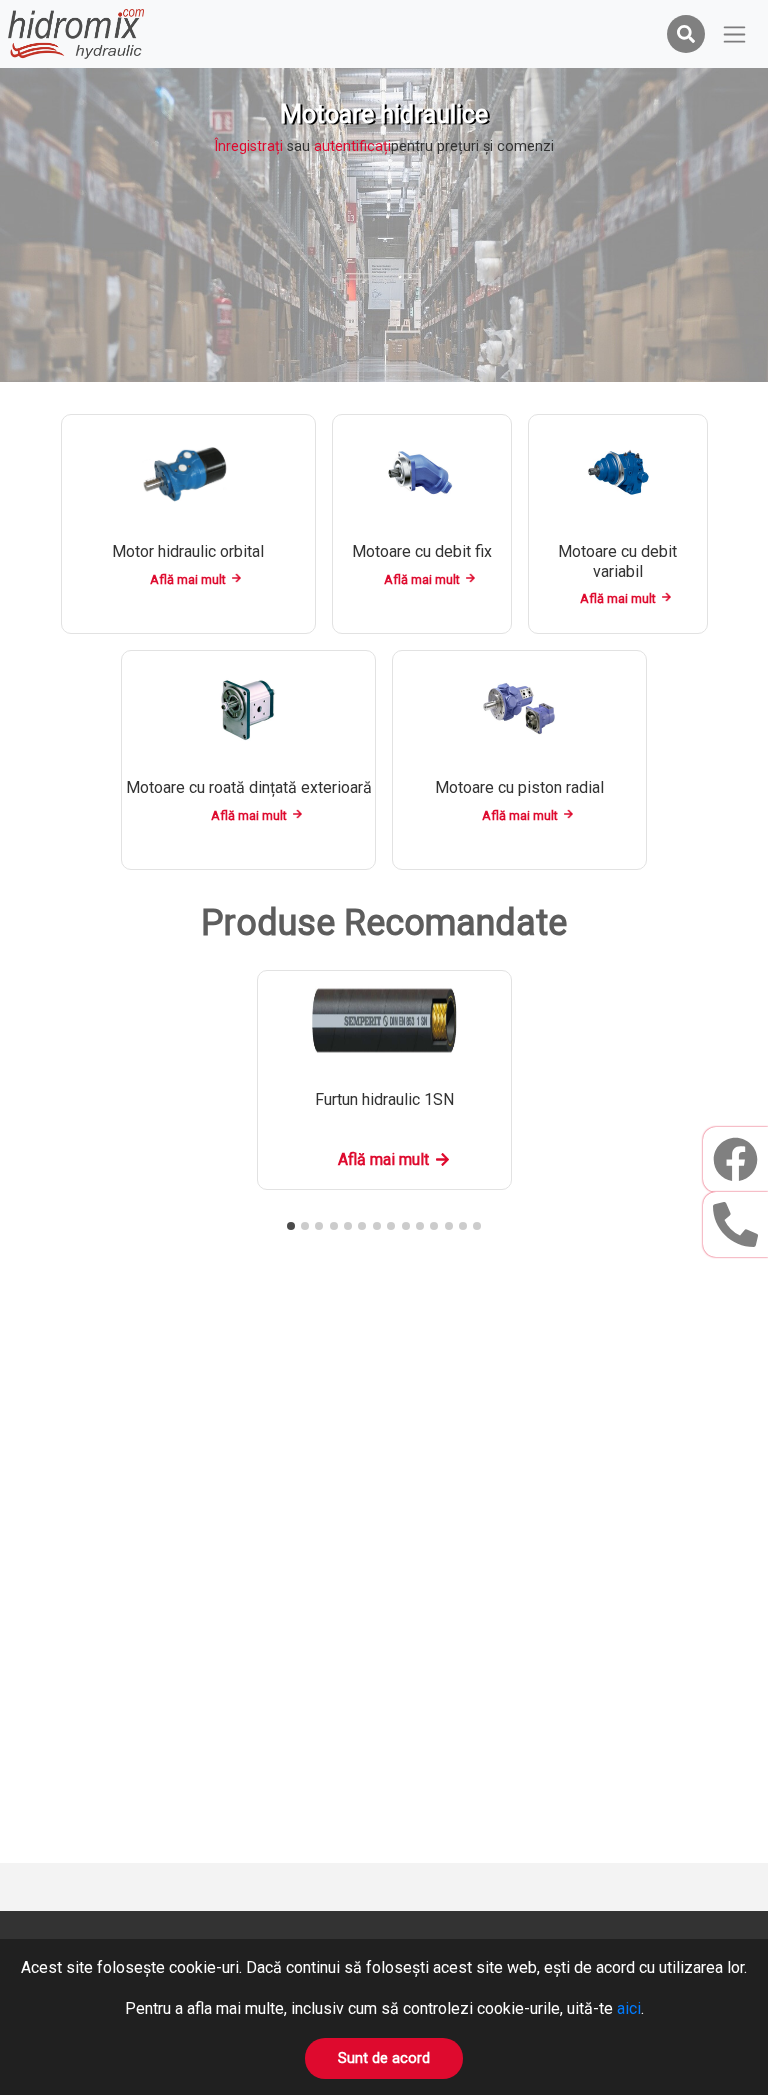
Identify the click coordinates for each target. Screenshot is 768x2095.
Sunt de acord (384, 2058)
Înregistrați (248, 146)
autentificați (352, 146)
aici (629, 2008)
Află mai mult (188, 579)
